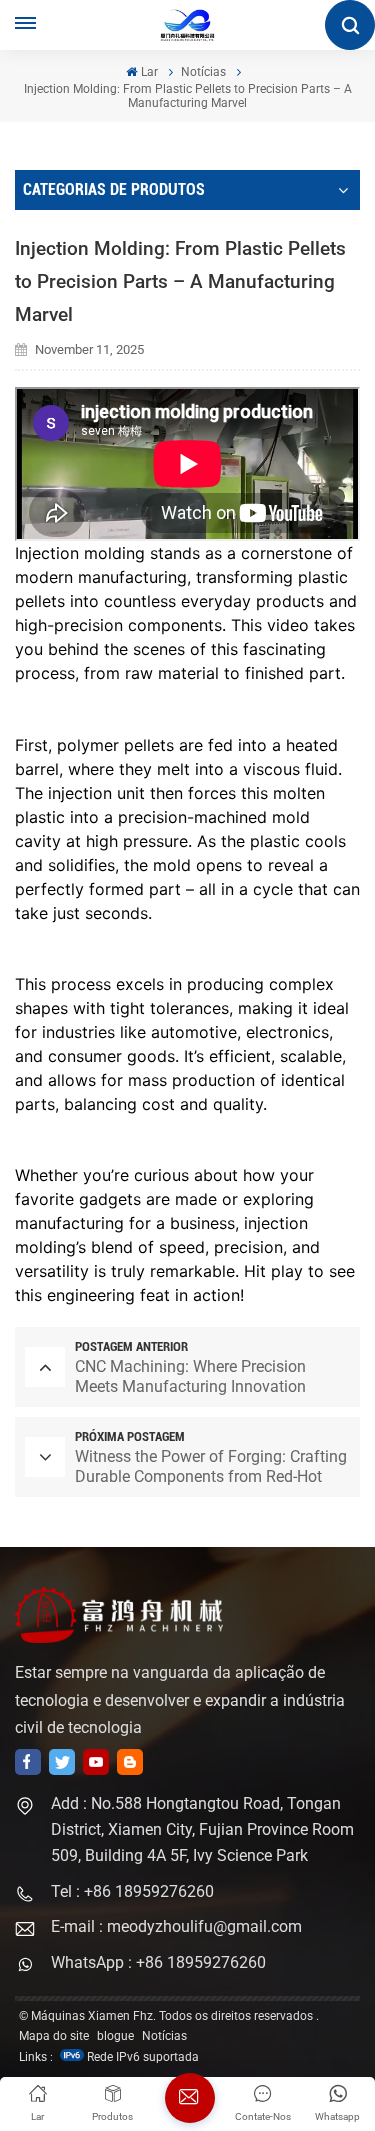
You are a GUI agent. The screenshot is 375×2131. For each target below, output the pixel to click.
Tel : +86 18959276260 (132, 1891)
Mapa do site (54, 2036)
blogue (115, 2036)
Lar (149, 72)
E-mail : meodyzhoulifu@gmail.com (176, 1926)
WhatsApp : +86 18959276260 (158, 1962)
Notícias (203, 72)
